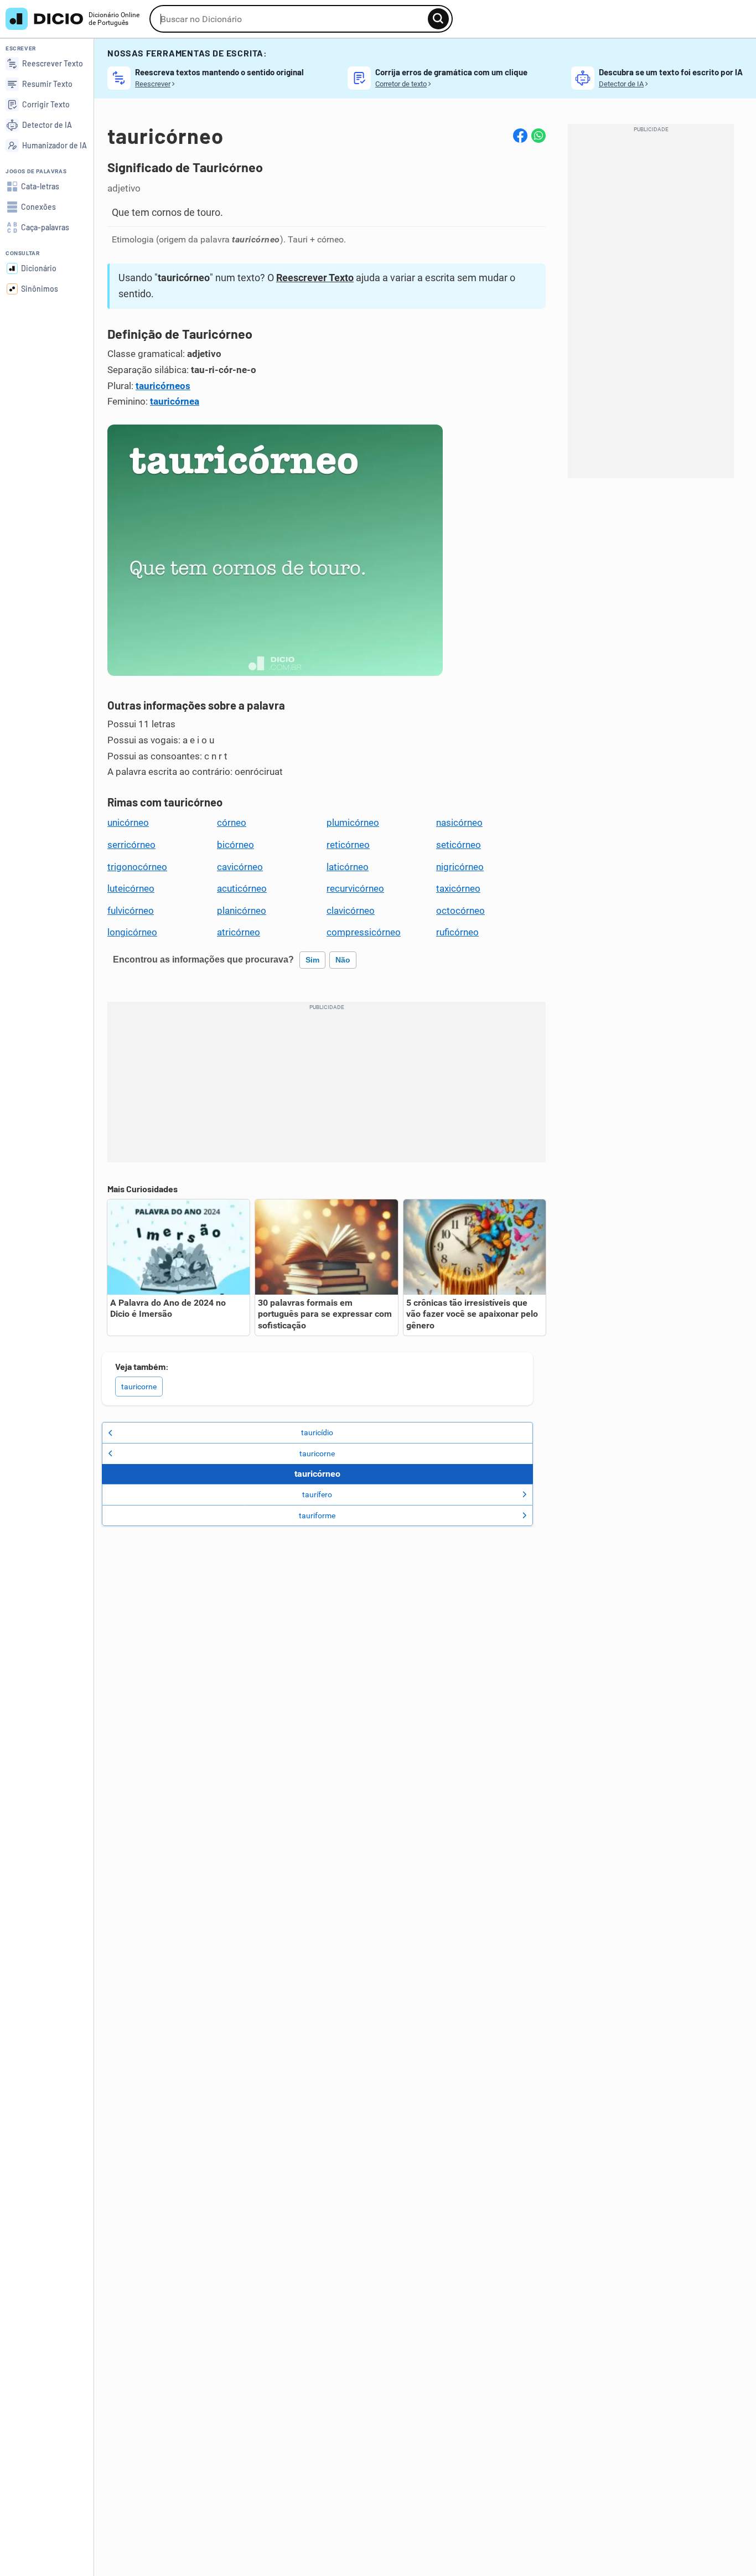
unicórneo (128, 823)
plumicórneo (353, 823)
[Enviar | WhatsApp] (538, 136)
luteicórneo (131, 888)
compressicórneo (364, 932)
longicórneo (132, 932)
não (343, 960)
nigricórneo (460, 867)
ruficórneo (457, 932)
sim (312, 960)
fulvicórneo (131, 911)
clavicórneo (351, 911)
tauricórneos (163, 386)
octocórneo (460, 911)
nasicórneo (459, 823)
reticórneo (348, 845)
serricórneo (131, 845)
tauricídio (317, 1432)
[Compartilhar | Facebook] (520, 136)
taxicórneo (458, 888)
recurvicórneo (355, 888)
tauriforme (317, 1515)
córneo (232, 823)
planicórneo (242, 911)
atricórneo (239, 932)
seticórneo (459, 845)
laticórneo (348, 867)
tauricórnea (175, 401)
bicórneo (235, 845)
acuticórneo (242, 888)
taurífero (317, 1494)
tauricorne (139, 1387)
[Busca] (438, 19)
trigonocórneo (137, 867)
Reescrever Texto (315, 278)
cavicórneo (240, 867)
